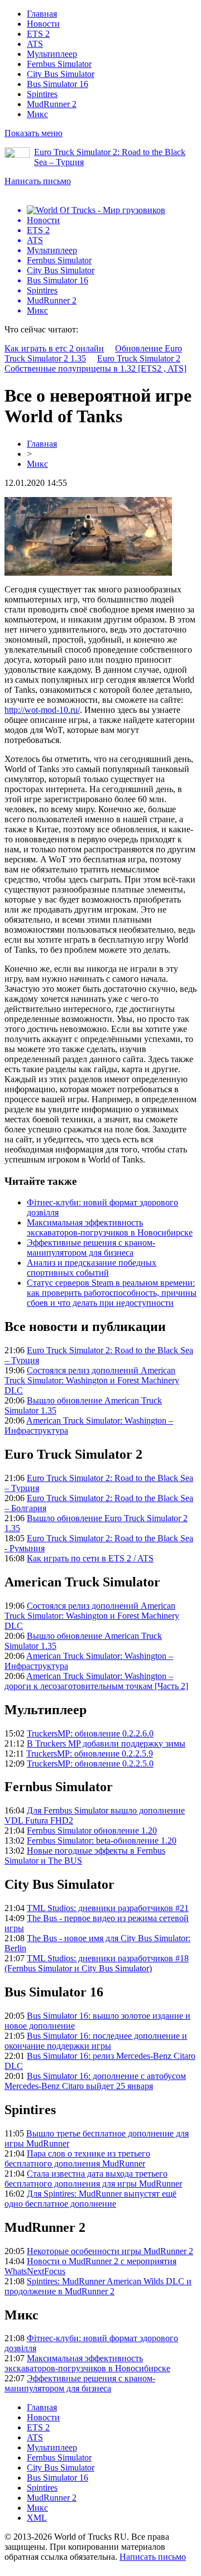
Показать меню (33, 133)
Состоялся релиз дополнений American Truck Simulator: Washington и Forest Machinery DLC (92, 1380)
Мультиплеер (52, 54)
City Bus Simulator (61, 74)
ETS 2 (38, 34)
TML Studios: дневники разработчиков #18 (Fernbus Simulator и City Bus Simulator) (97, 1963)
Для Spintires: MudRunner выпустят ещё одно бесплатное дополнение (90, 2199)
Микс (37, 114)
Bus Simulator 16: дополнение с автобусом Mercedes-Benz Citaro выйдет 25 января (95, 2081)
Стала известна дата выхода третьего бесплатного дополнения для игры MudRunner (93, 2179)
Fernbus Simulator (59, 64)
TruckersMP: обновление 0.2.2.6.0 (90, 1733)
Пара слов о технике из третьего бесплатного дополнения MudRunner (77, 2158)
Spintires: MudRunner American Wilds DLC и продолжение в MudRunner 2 (98, 2286)
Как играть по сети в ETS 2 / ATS (90, 1558)
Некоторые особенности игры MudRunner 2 (110, 2251)
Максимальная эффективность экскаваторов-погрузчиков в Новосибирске (110, 1227)
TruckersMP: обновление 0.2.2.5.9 (90, 1753)
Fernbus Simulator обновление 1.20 (92, 1830)
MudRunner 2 (52, 104)
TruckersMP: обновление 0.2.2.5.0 (90, 1764)
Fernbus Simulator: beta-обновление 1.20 (102, 1841)
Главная (42, 14)
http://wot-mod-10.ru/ (42, 710)
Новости (43, 24)
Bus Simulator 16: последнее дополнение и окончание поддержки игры (96, 2041)
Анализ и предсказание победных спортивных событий (92, 1268)
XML (37, 2518)
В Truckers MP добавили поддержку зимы (106, 1743)
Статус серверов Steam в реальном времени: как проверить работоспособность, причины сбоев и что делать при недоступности (112, 1293)
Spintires (42, 94)
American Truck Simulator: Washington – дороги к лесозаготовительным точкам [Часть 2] (96, 1681)
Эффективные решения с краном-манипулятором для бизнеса (91, 1248)
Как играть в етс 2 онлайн (54, 348)
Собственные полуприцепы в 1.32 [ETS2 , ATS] (95, 368)
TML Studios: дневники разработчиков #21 (108, 1908)
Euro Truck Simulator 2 (139, 358)
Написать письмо (38, 181)
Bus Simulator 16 (58, 84)
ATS (35, 44)
